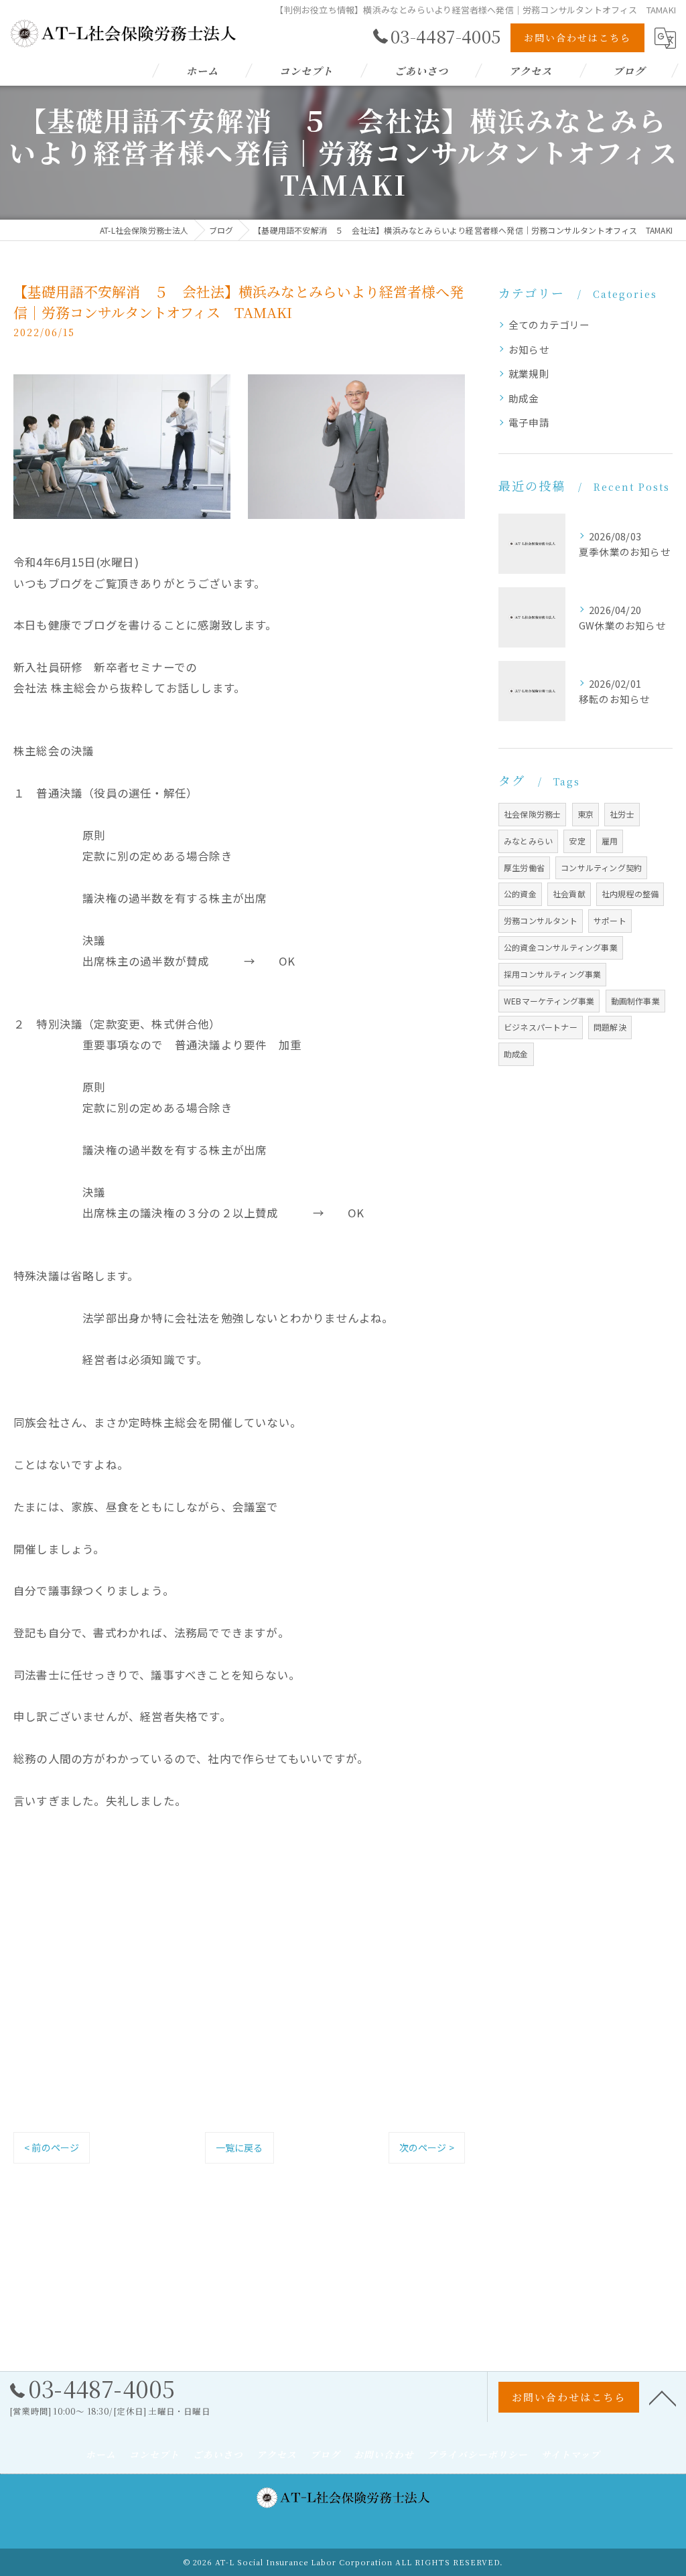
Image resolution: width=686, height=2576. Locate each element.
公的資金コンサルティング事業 (561, 947)
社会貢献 (569, 894)
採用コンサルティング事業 (552, 974)
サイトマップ (571, 2454)
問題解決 (610, 1027)
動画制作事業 (635, 1001)
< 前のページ (52, 2147)
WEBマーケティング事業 (549, 1001)
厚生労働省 (524, 867)
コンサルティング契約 (601, 867)
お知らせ (529, 349)
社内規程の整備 (630, 894)
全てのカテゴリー (549, 324)
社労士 (622, 814)
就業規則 (529, 373)
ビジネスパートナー (541, 1027)
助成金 (524, 398)
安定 (577, 841)
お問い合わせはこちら (577, 37)
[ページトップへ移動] (663, 2397)
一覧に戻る (239, 2147)
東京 (586, 814)
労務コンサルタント (541, 920)
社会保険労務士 (532, 814)
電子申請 (529, 422)
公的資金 (520, 894)
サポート (610, 920)
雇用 (610, 841)
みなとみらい (528, 841)
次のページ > (427, 2147)
